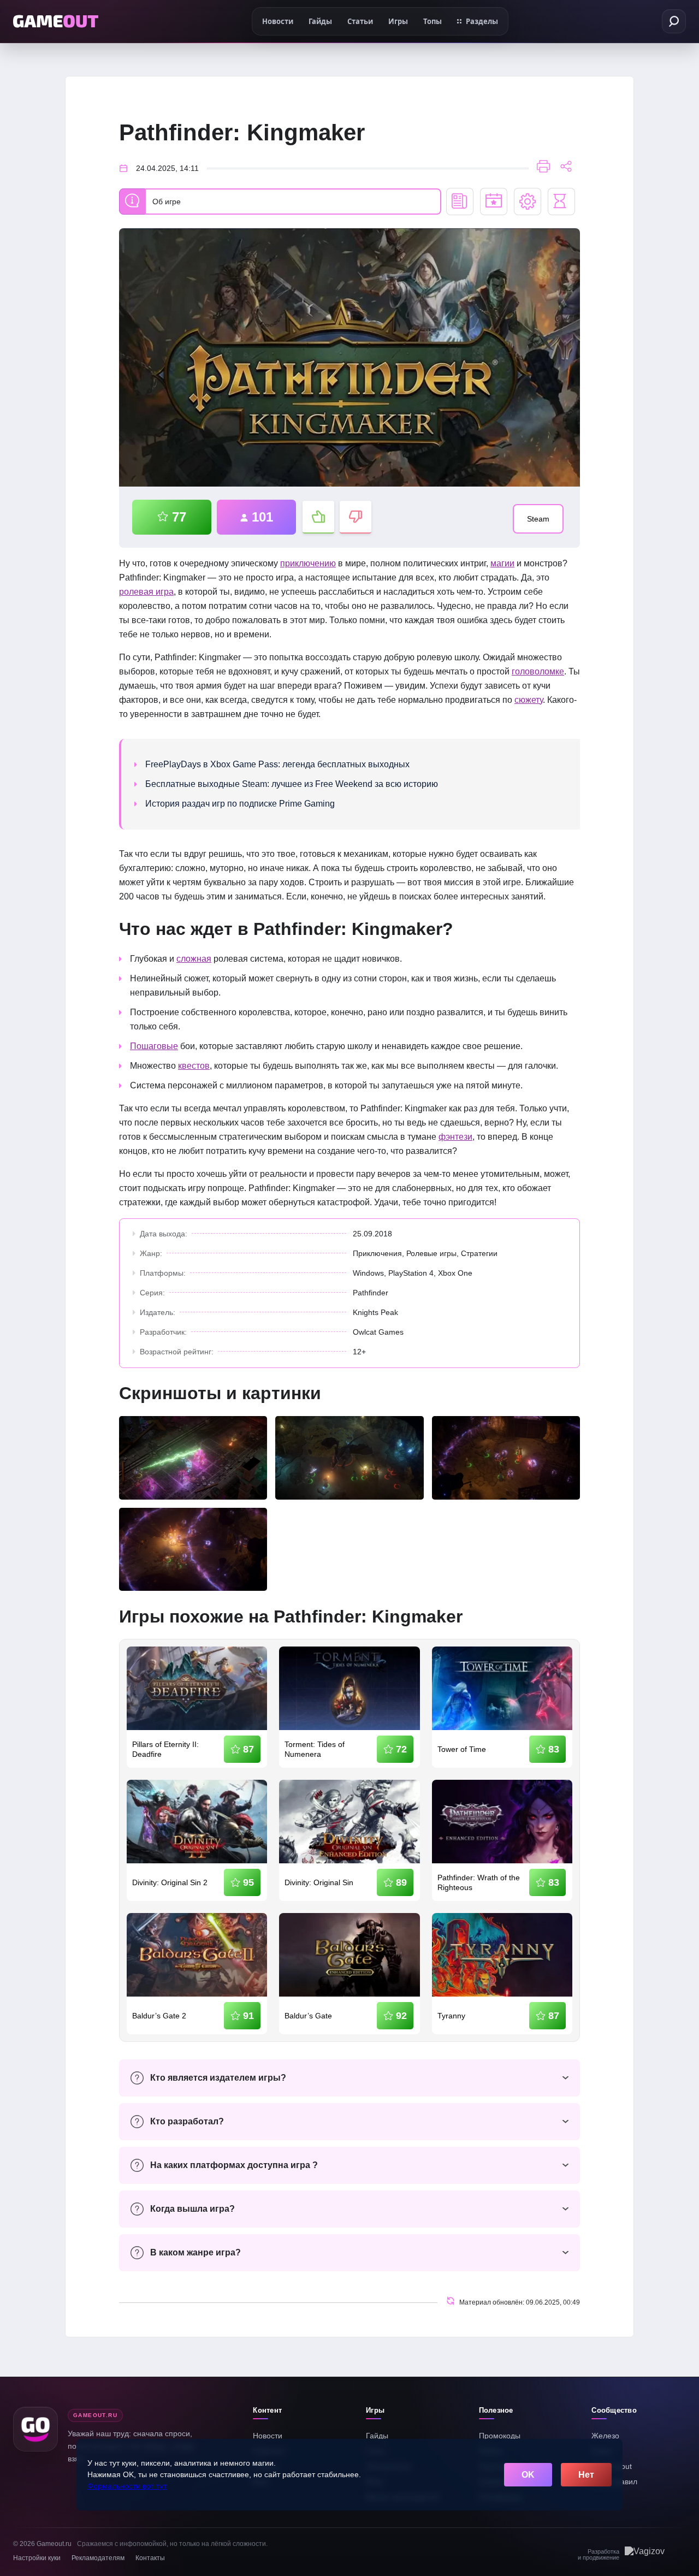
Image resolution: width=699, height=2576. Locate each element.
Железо (605, 2436)
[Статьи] (460, 202)
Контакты (150, 2558)
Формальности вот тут (127, 2486)
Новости (268, 2436)
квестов (194, 1066)
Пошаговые (154, 1046)
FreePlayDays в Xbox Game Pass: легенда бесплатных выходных (277, 764)
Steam (538, 519)
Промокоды (500, 2436)
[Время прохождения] (561, 202)
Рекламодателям (98, 2558)
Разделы (482, 21)
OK (528, 2475)
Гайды (377, 2436)
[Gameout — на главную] (56, 21)
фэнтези (455, 1137)
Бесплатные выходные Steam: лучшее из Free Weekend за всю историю (292, 784)
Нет (586, 2475)
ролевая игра (146, 592)
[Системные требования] (528, 202)
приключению (308, 563)
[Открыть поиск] (674, 21)
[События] (494, 202)
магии (502, 563)
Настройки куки (37, 2558)
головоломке (538, 671)
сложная (194, 959)
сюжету (529, 700)
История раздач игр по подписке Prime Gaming (240, 804)
